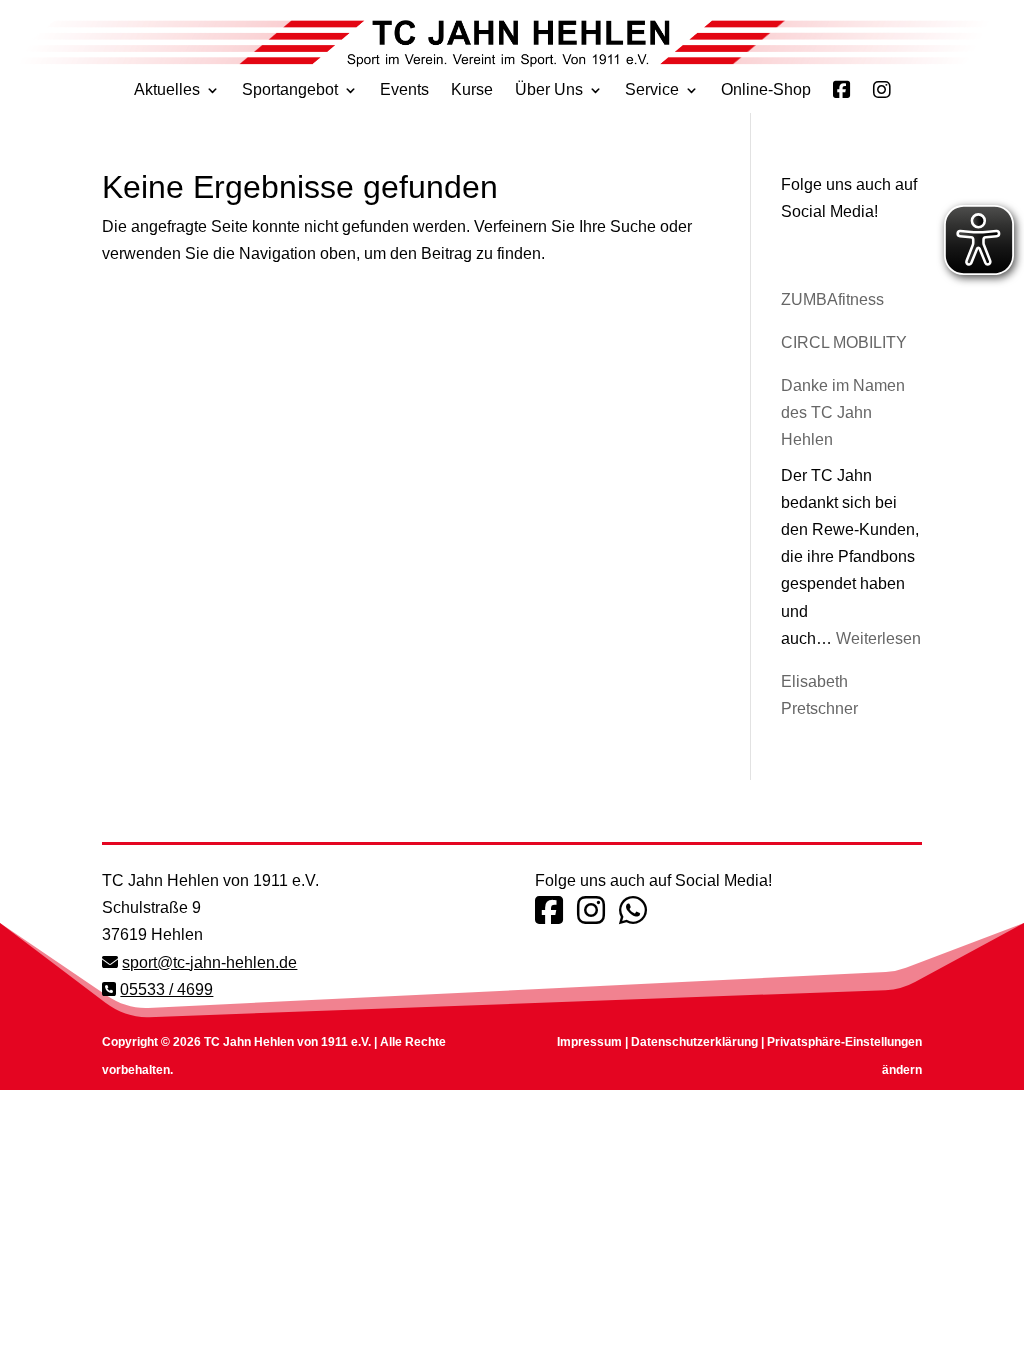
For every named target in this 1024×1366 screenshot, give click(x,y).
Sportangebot (290, 90)
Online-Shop (766, 90)
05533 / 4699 (166, 989)
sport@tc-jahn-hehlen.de (209, 962)
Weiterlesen (878, 638)
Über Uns (549, 90)
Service (652, 90)
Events (404, 90)
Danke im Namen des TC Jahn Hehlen (843, 412)
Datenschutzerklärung (694, 1042)
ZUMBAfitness (832, 299)
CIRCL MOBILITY (844, 342)
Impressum (589, 1042)
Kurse (472, 90)
